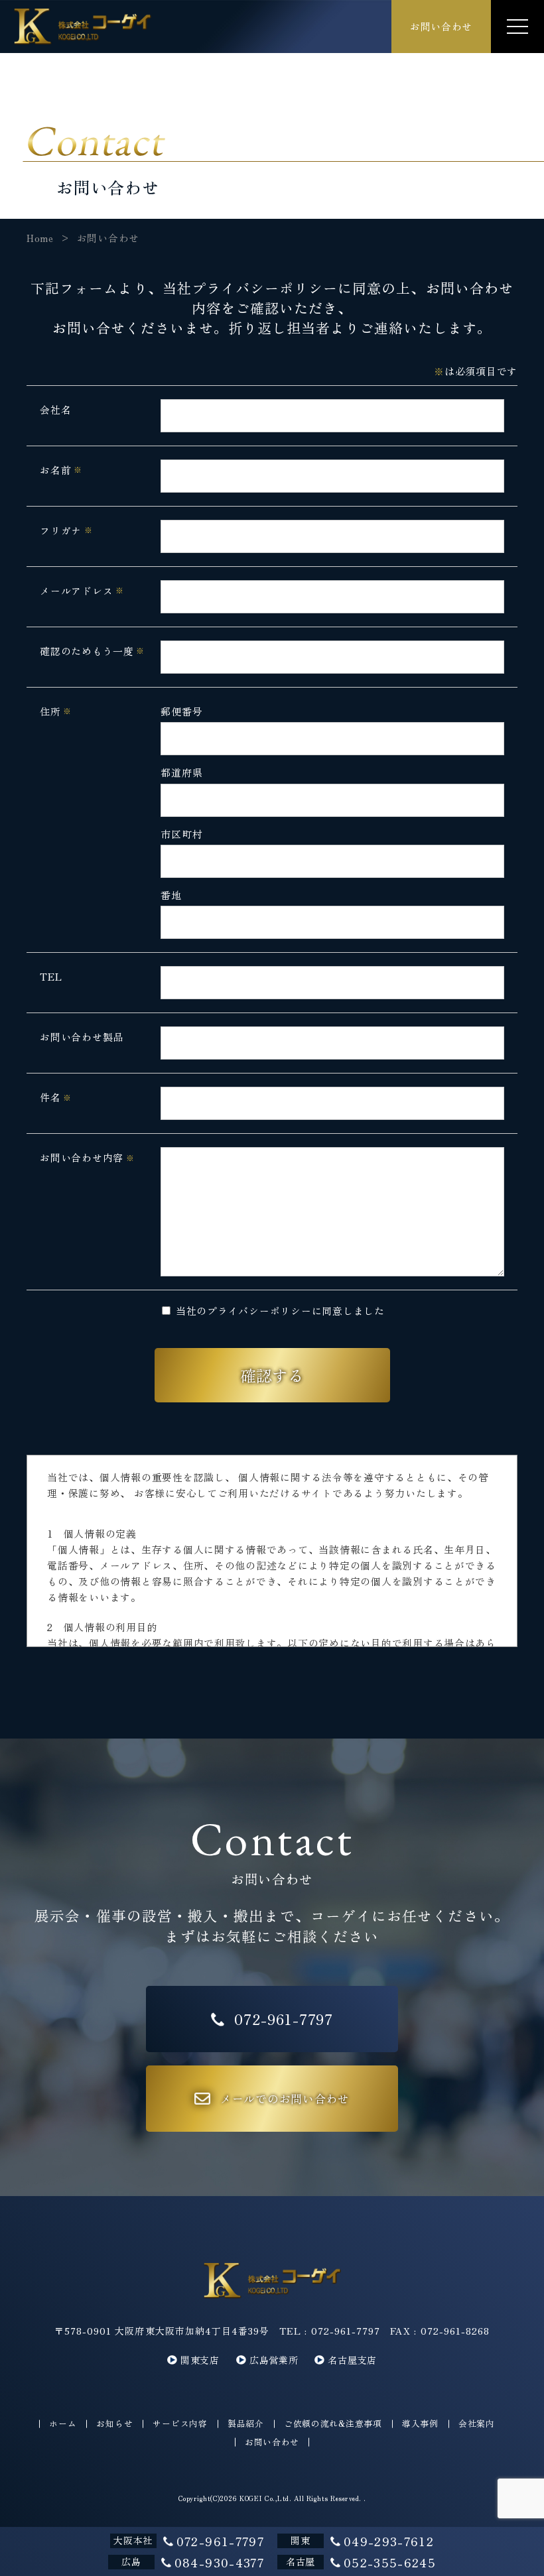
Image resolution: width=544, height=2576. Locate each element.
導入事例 (420, 2424)
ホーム (63, 2424)
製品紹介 (246, 2424)
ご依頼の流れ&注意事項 (333, 2424)
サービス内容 (180, 2424)
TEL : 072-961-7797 (330, 2331)
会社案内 (477, 2424)
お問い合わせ (272, 2442)
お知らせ (114, 2424)
